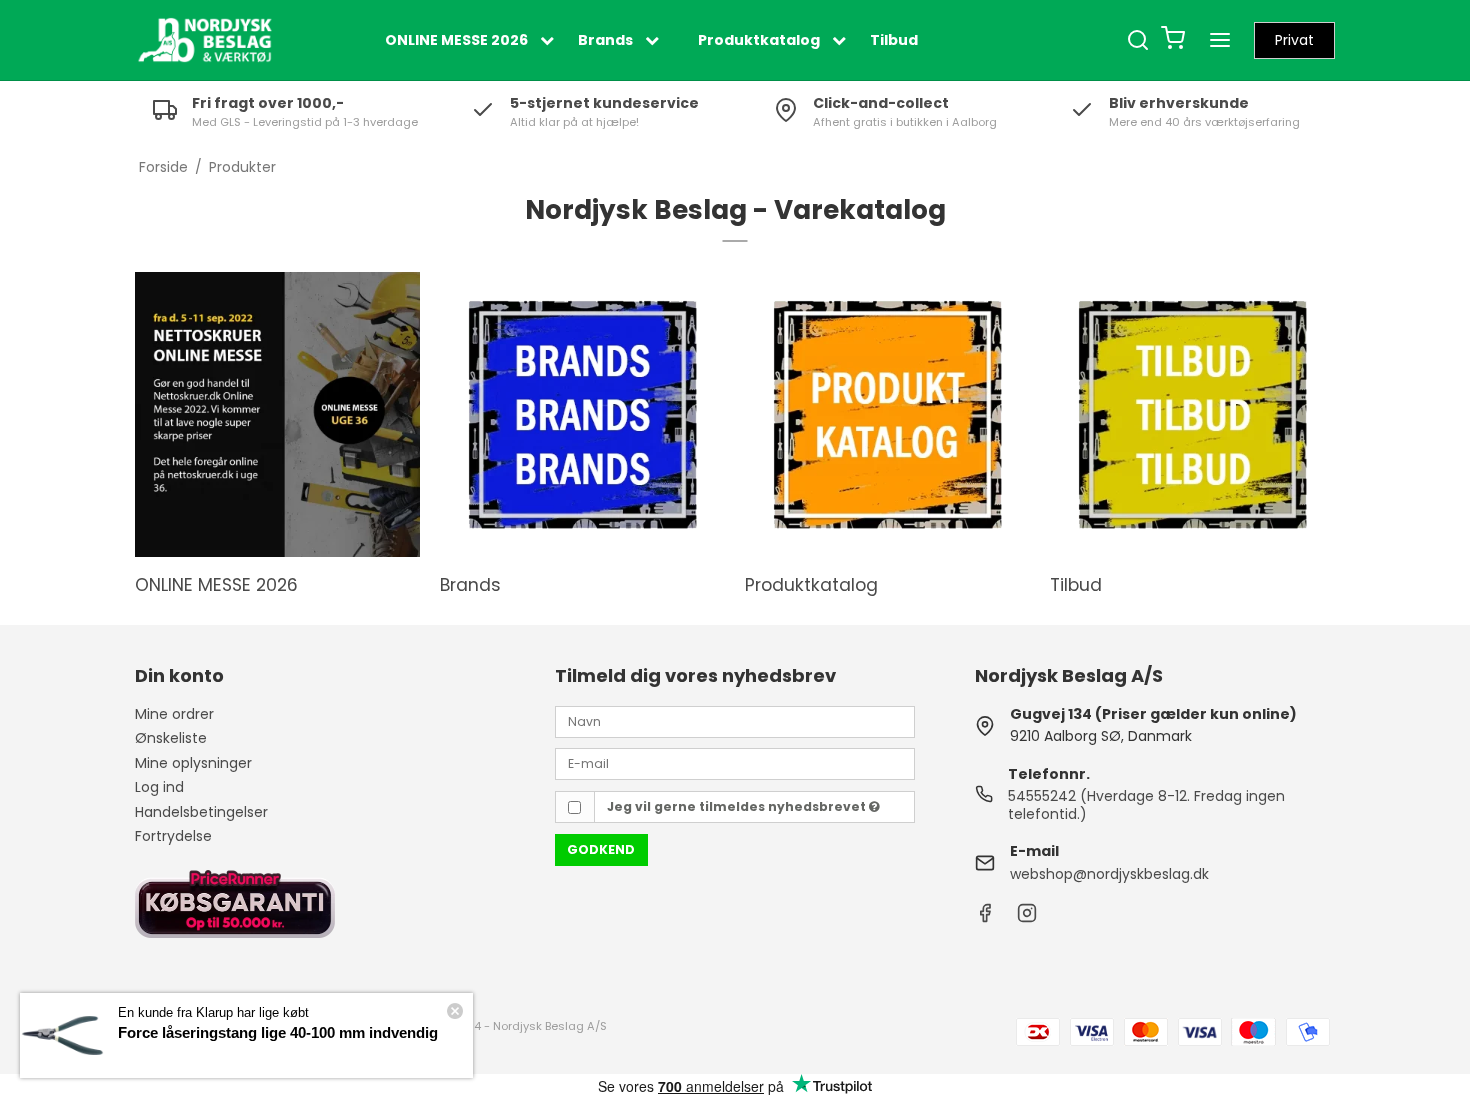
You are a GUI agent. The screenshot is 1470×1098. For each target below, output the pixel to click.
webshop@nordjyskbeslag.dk (1109, 874)
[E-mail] (735, 763)
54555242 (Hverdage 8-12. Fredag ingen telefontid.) (1146, 805)
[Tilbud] (1192, 414)
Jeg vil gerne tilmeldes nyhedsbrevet (738, 806)
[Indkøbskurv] (1173, 40)
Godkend (601, 849)
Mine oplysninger (193, 763)
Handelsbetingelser (201, 812)
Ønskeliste (171, 738)
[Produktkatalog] (887, 414)
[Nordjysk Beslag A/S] (205, 40)
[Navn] (735, 720)
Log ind (159, 787)
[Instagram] (1027, 918)
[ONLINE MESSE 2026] (277, 414)
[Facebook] (985, 918)
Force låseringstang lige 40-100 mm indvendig (278, 1032)
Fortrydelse (173, 836)
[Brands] (582, 414)
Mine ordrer (174, 714)
